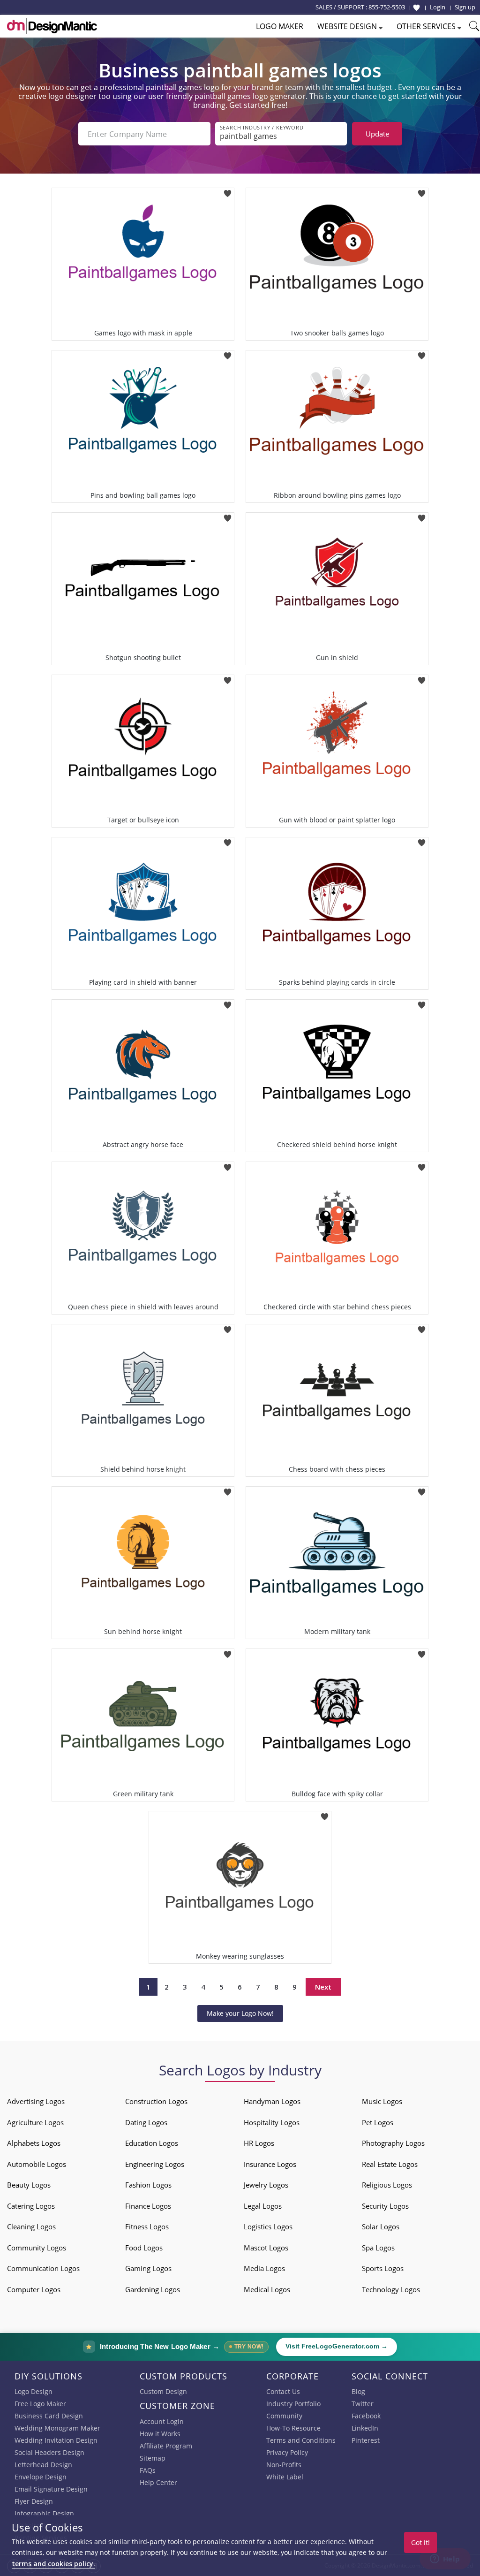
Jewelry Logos (266, 2185)
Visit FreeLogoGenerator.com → (337, 2346)
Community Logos (37, 2248)
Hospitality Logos (272, 2122)
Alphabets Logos (34, 2143)
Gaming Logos (148, 2268)
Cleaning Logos (31, 2226)
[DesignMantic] (52, 26)
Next (323, 1987)
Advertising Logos (36, 2101)
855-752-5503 (387, 7)
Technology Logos (391, 2289)
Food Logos (144, 2248)
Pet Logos (378, 2122)
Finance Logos (148, 2206)
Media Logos (264, 2268)
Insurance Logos (270, 2164)
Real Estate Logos (390, 2164)
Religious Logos (387, 2185)
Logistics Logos (268, 2226)
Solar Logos (381, 2226)
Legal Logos (263, 2206)
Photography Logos (393, 2143)
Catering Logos (31, 2206)
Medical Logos (267, 2289)
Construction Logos (156, 2101)
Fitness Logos (147, 2226)
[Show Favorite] (416, 8)
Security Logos (385, 2206)
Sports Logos (383, 2268)
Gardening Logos (153, 2289)
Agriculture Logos (35, 2122)
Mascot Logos (266, 2248)
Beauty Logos (29, 2185)
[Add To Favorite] (228, 191)
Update (377, 134)
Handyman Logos (272, 2101)
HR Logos (259, 2143)
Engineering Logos (155, 2164)
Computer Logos (34, 2289)
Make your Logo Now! (240, 2013)
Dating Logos (146, 2122)
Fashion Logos (148, 2185)
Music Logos (382, 2101)
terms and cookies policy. (53, 2564)
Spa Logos (378, 2248)
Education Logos (152, 2143)
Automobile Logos (37, 2164)
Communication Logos (43, 2268)
